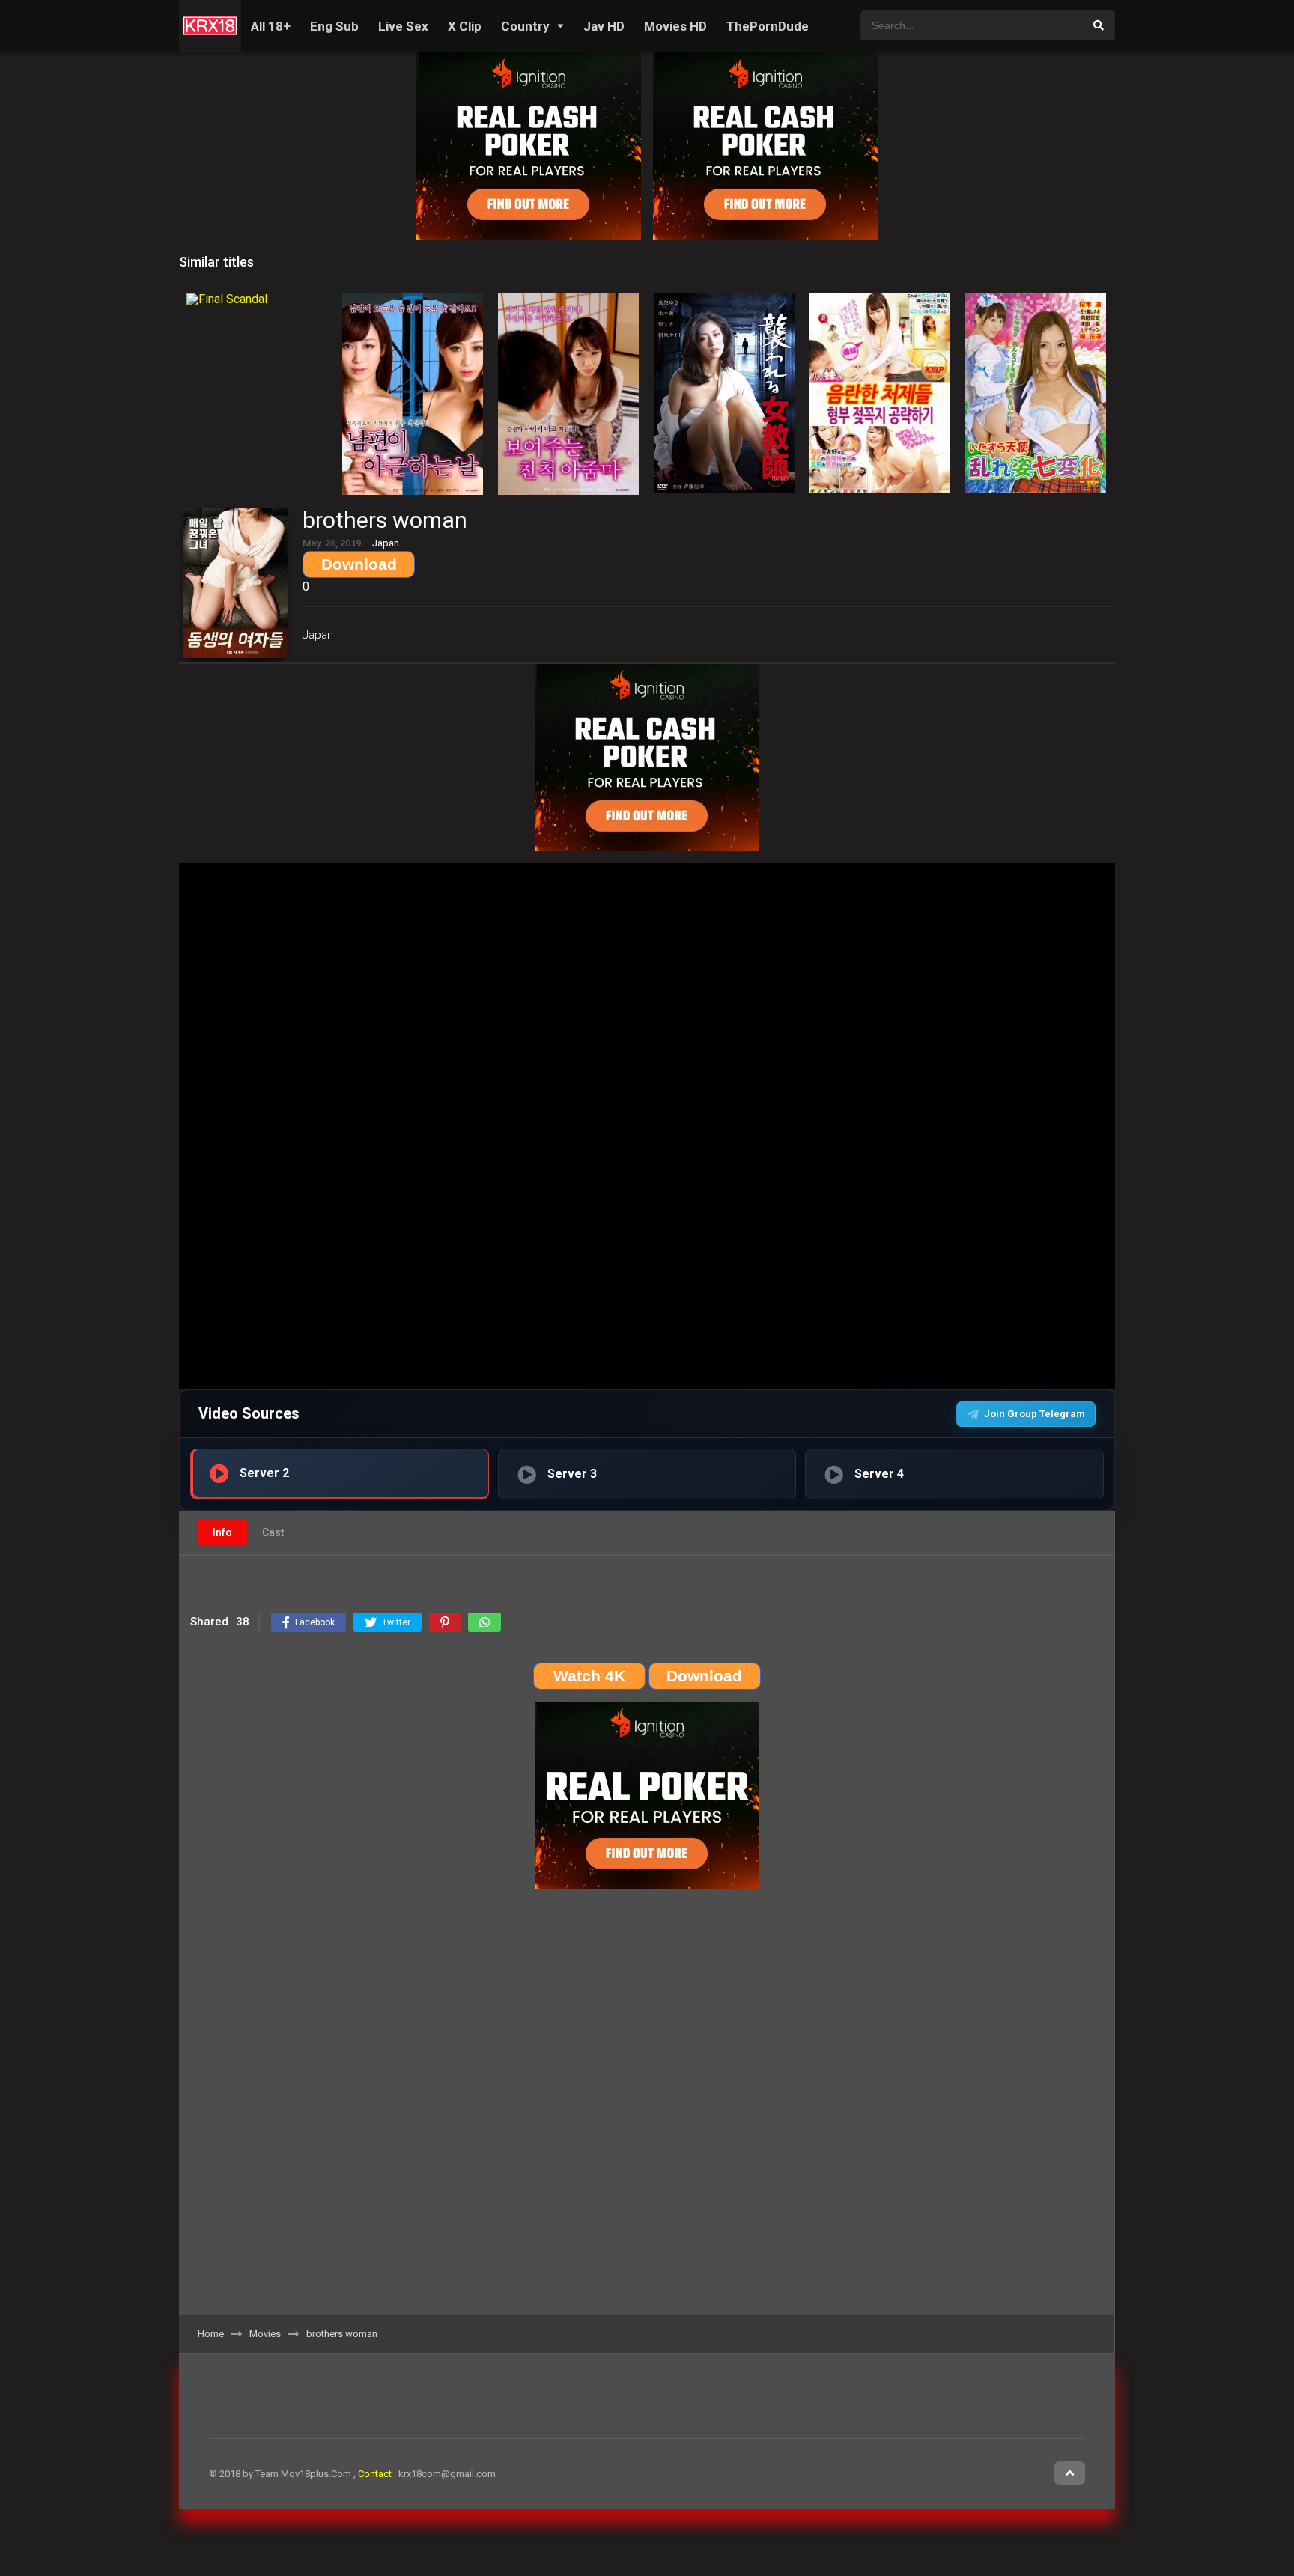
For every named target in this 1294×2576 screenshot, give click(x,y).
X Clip (465, 26)
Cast (273, 1532)
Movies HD (675, 26)
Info (222, 1532)
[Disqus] (647, 2107)
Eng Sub (334, 26)
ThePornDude (768, 26)
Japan (318, 635)
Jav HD (604, 26)
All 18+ (271, 26)
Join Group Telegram (1035, 1414)
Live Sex (403, 26)
